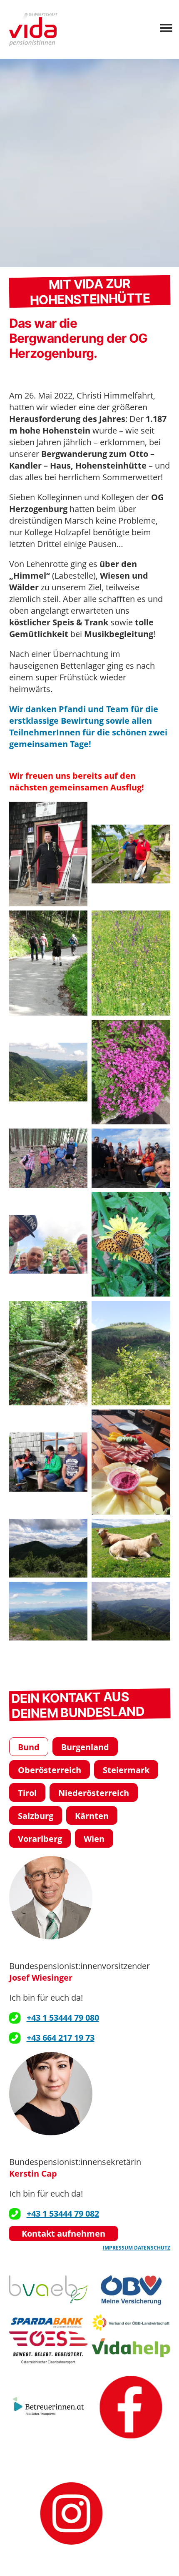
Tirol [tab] (27, 1793)
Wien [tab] (94, 1839)
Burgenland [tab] (85, 1747)
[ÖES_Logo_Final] (48, 2348)
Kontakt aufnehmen (63, 2234)
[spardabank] (48, 2323)
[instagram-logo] (72, 2513)
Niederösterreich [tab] (94, 1793)
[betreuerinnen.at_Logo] (48, 2407)
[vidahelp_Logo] (131, 2348)
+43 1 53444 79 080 (63, 2018)
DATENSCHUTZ (152, 2248)
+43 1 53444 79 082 (63, 2214)
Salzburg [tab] (36, 1816)
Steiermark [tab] (126, 1770)
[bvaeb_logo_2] (48, 2289)
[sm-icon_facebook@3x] (131, 2407)
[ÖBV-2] (131, 2289)
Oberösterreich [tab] (50, 1770)
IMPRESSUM (118, 2248)
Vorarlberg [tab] (40, 1839)
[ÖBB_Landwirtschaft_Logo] (131, 2323)
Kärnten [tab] (92, 1816)
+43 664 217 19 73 (61, 2038)
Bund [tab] (29, 1747)
